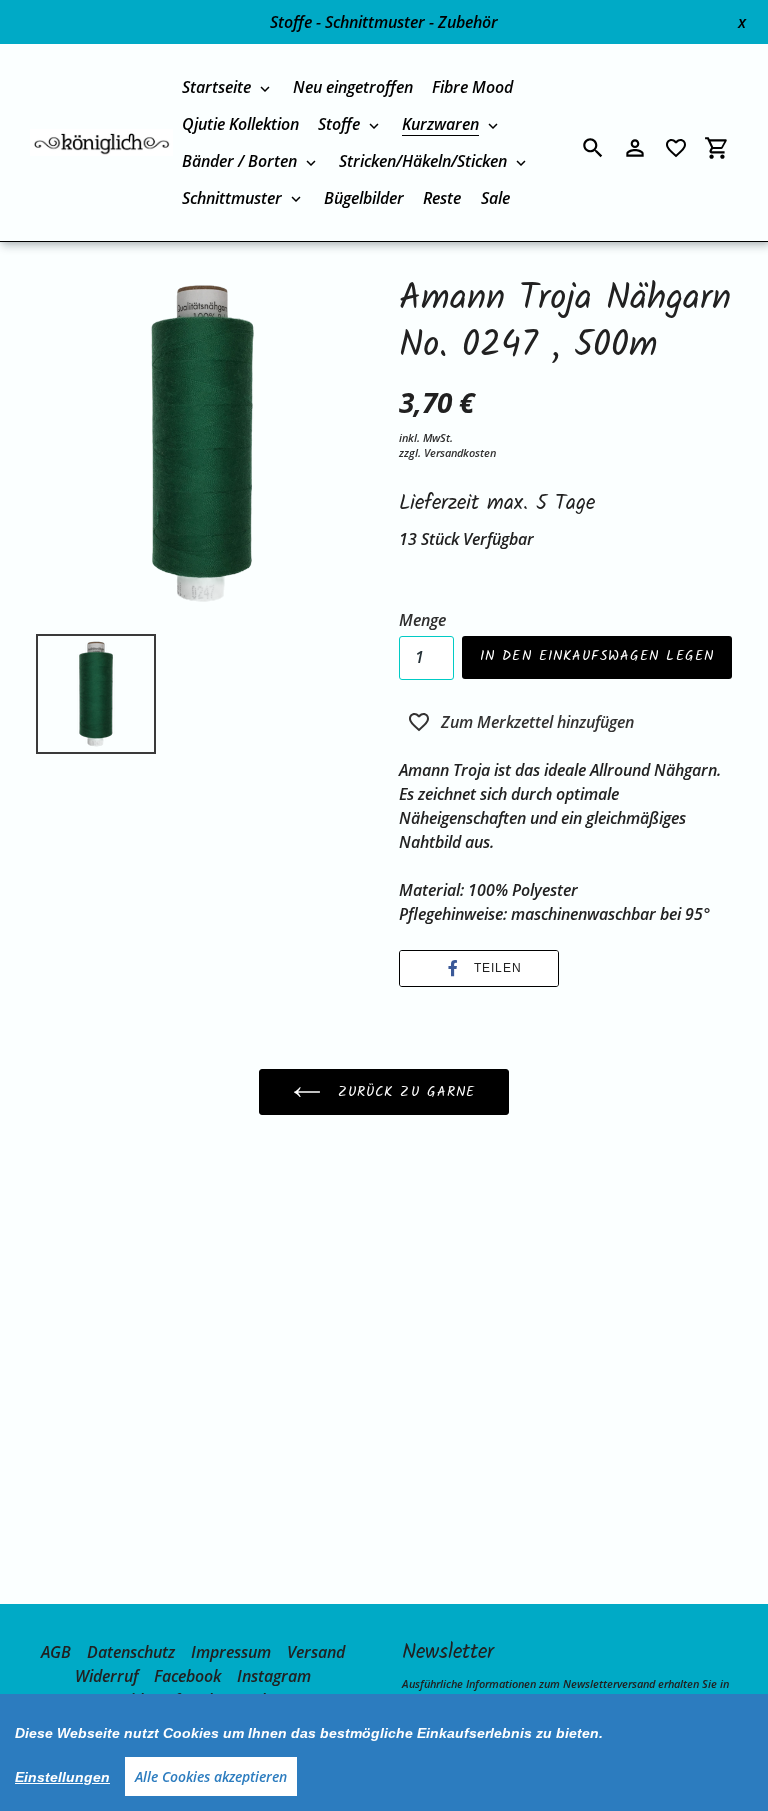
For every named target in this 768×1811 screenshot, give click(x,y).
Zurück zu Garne (403, 1092)
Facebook (187, 1676)
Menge (422, 620)
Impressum (231, 1652)
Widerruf (106, 1676)
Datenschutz (131, 1652)
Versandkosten (460, 452)
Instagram (274, 1676)
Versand (316, 1652)
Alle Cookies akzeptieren (211, 1776)
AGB (56, 1652)
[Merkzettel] (676, 148)
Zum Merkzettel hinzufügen (537, 722)
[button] (479, 968)
